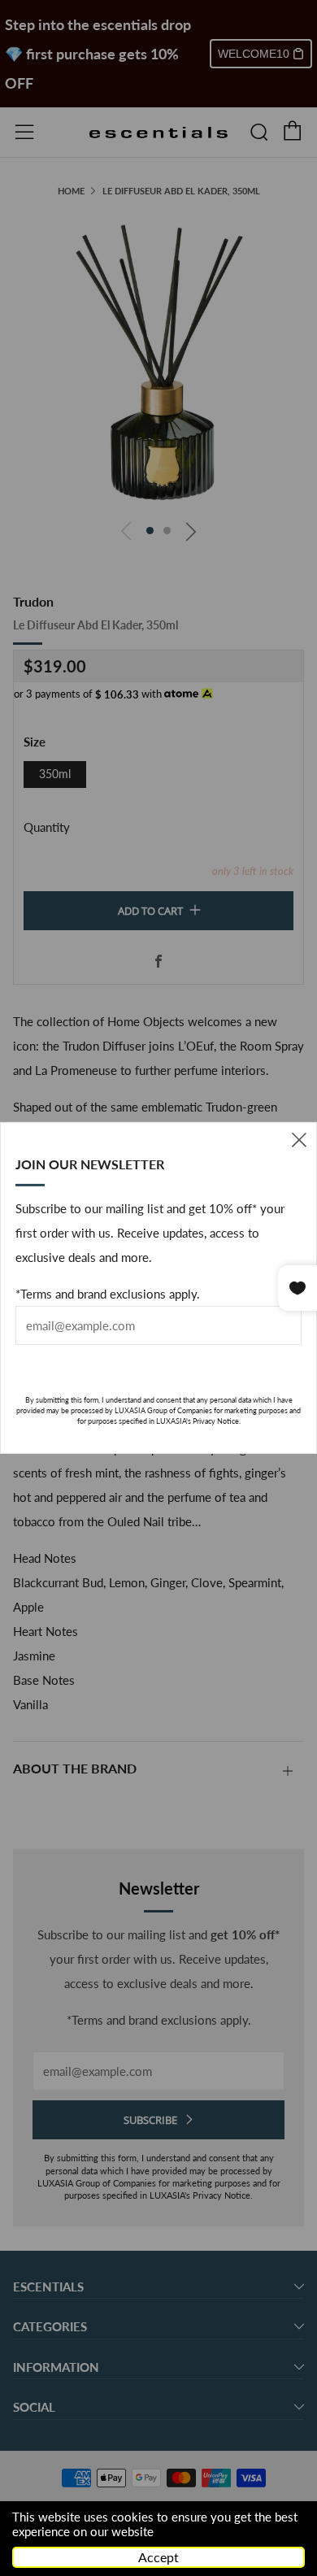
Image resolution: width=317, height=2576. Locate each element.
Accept (158, 2557)
